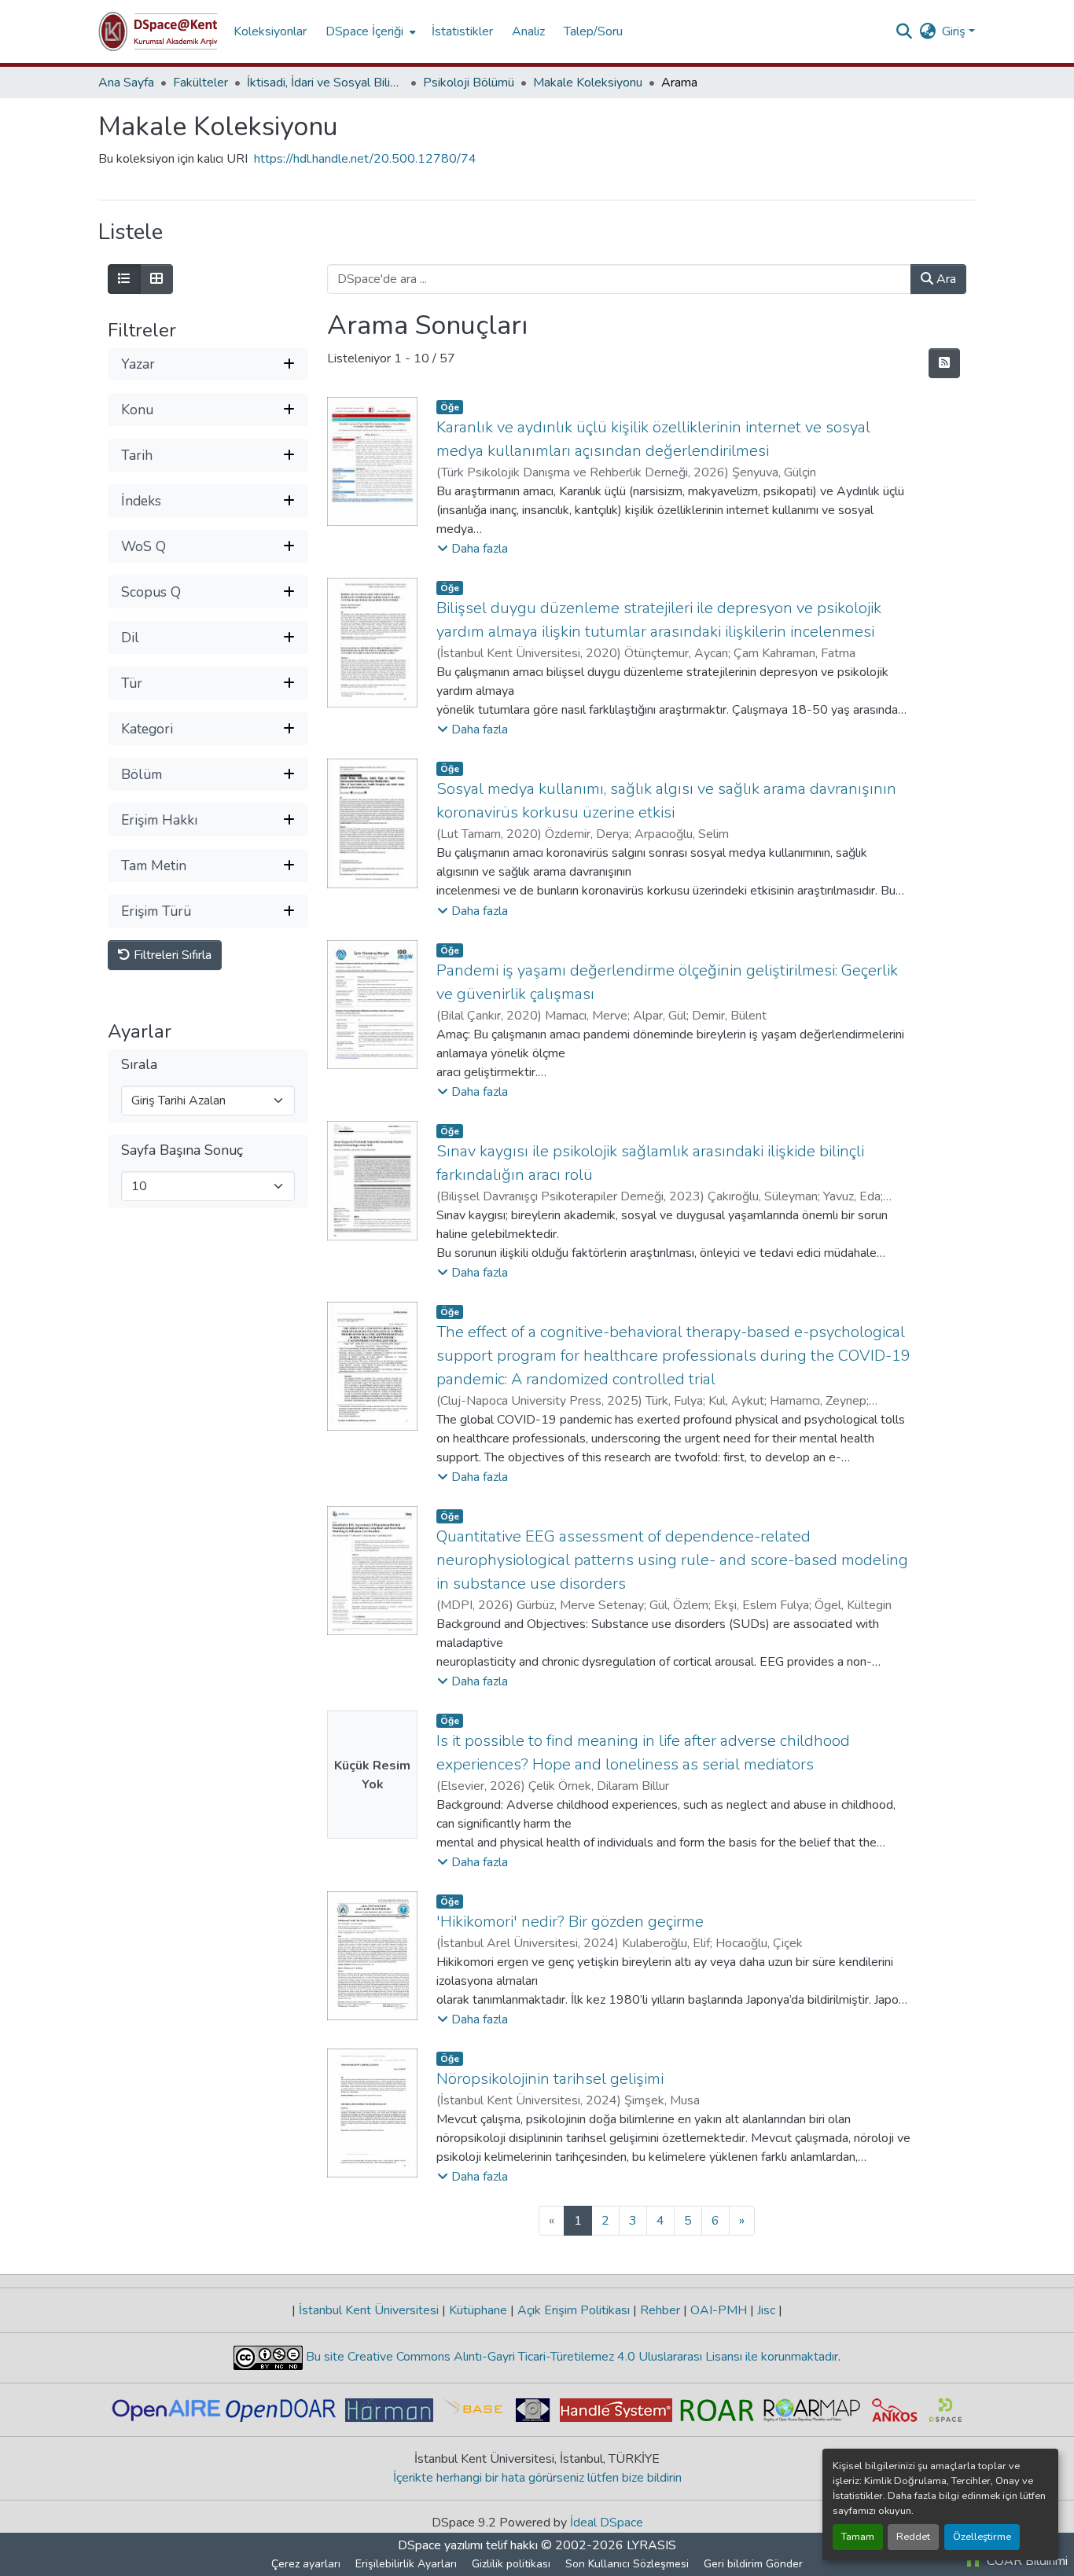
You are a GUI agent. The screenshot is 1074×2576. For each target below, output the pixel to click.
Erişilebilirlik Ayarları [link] (406, 2564)
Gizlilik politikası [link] (511, 2564)
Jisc (766, 2310)
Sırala (139, 1066)
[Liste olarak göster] (124, 279)
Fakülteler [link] (200, 83)
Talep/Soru (593, 31)
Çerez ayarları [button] (306, 2564)
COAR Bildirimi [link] (1026, 2561)
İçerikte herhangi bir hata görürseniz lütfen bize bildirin (537, 2478)
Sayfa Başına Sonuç (182, 1151)
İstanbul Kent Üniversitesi (369, 2310)
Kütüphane (478, 2310)
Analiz (528, 31)
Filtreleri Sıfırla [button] (171, 956)
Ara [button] (945, 279)
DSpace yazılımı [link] (440, 2545)
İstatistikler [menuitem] (462, 31)
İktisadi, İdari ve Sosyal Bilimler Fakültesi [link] (326, 83)
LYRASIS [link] (651, 2545)
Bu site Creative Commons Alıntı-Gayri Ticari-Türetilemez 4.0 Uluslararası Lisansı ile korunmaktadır (570, 2357)
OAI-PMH (719, 2310)
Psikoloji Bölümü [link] (469, 83)
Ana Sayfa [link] (126, 83)
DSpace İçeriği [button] (364, 31)
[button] (158, 31)
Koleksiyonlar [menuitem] (270, 31)
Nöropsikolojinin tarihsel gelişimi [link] (550, 2079)
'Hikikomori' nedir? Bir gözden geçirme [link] (570, 1922)
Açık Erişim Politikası (574, 2310)
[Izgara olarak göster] (156, 279)
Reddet (913, 2537)
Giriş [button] (955, 31)
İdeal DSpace (607, 2523)
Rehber (660, 2310)
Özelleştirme (982, 2537)
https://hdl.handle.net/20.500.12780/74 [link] (365, 159)
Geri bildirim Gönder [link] (753, 2564)
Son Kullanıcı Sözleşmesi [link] (627, 2564)
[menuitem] (369, 31)
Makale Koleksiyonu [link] (588, 83)
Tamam (858, 2537)
